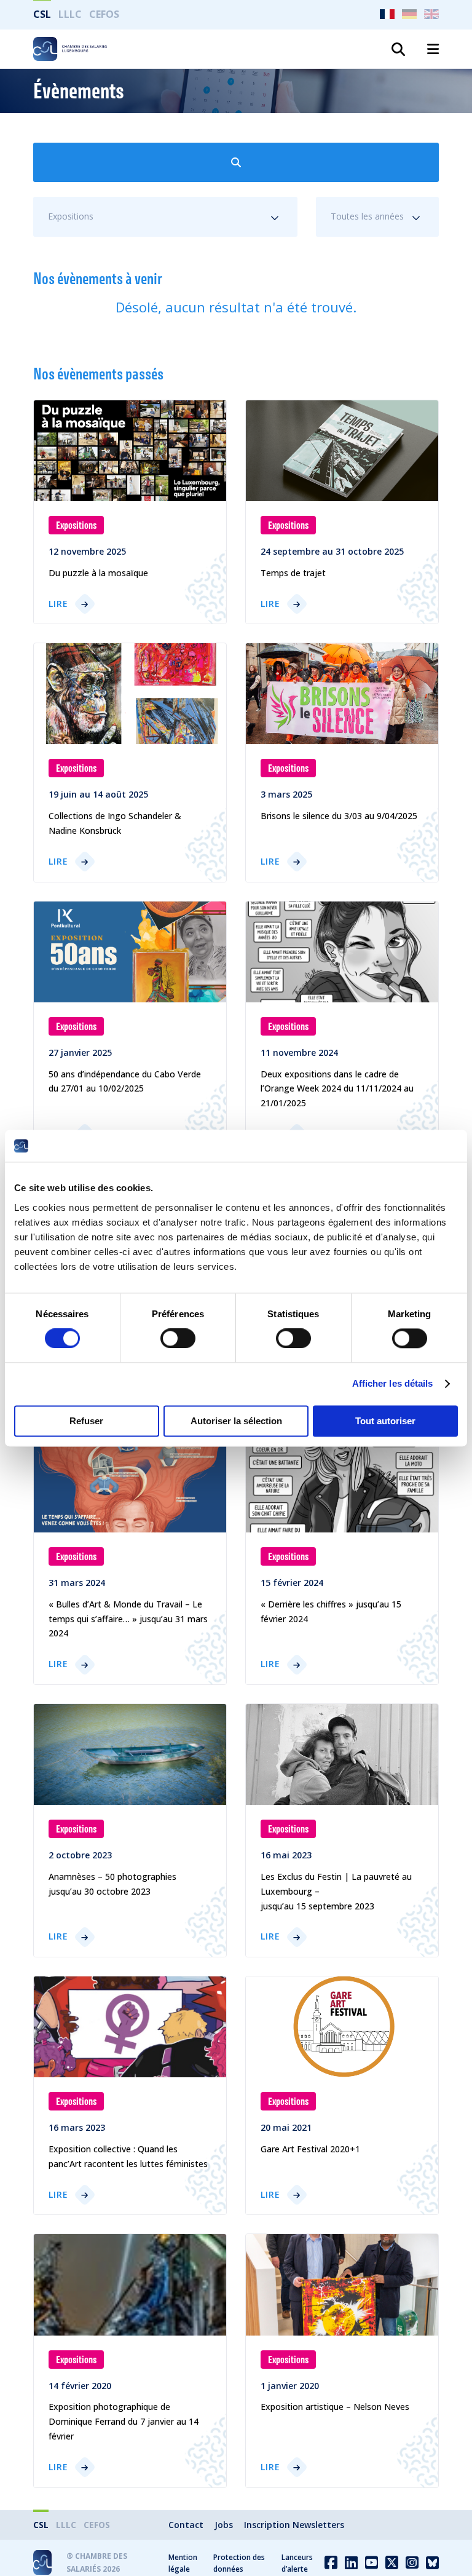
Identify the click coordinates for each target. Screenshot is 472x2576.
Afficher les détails (393, 1384)
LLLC (70, 14)
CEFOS (104, 14)
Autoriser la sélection (236, 1421)
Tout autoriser (385, 1421)
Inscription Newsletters (294, 2525)
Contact (186, 2525)
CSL (42, 14)
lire (58, 604)
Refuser (86, 1421)
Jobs (224, 2525)
